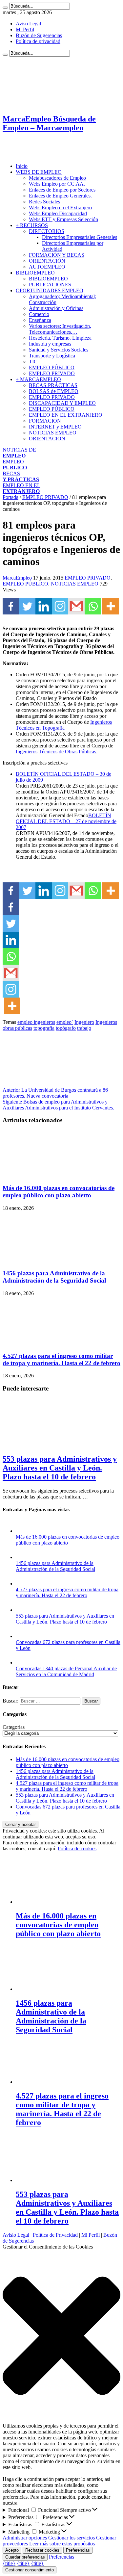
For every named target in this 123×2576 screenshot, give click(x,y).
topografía (44, 1028)
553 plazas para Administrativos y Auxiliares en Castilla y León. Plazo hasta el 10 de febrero (60, 1468)
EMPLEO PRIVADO (52, 373)
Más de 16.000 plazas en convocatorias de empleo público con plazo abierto (59, 1192)
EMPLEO (15, 465)
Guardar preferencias (25, 2557)
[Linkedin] (44, 606)
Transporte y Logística (52, 356)
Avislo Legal (16, 2235)
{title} (9, 2563)
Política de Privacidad (55, 2235)
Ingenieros (106, 1022)
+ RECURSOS (32, 225)
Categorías (14, 1727)
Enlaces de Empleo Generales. (60, 196)
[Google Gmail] (76, 606)
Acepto (12, 2550)
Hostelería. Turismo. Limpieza (60, 338)
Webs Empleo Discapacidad (58, 213)
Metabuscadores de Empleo (57, 178)
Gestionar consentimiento (30, 2570)
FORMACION (45, 421)
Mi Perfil (25, 29)
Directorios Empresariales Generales (80, 237)
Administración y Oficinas (56, 308)
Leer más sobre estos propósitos (62, 2544)
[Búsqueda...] (5, 8)
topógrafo (66, 1028)
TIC (33, 362)
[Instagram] (60, 606)
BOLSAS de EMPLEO (54, 391)
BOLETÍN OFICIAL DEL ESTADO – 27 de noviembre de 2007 (66, 821)
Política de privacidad (38, 41)
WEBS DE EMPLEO (39, 172)
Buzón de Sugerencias (39, 35)
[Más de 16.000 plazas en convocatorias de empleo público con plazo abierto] (22, 1531)
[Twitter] (27, 606)
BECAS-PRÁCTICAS (53, 385)
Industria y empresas (50, 344)
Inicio (22, 166)
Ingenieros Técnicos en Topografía (64, 725)
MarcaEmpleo (18, 578)
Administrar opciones (25, 2538)
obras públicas (17, 1028)
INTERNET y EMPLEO (55, 427)
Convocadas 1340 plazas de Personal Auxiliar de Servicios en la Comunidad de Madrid (66, 1671)
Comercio (39, 314)
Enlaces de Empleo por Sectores (62, 190)
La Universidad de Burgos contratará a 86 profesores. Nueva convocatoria (55, 1093)
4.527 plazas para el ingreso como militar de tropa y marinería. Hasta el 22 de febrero (61, 1359)
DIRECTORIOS (47, 231)
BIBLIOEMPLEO (35, 273)
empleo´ (65, 1022)
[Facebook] (11, 606)
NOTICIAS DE (19, 453)
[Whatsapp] (93, 606)
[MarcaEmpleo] (35, 155)
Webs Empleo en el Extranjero (60, 208)
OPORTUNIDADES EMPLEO (50, 290)
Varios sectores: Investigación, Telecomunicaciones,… (60, 329)
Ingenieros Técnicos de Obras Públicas (56, 752)
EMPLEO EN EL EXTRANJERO (66, 415)
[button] (61, 2336)
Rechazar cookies (42, 2550)
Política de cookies (77, 1848)
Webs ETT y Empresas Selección (63, 219)
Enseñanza (40, 320)
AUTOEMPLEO (47, 267)
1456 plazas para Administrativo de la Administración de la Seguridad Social (54, 1277)
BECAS (21, 476)
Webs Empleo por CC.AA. (57, 184)
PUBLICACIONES (50, 285)
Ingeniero (84, 1022)
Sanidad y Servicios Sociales (59, 350)
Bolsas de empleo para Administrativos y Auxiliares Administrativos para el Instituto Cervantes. (58, 1105)
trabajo (84, 1028)
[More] (111, 606)
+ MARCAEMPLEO (38, 379)
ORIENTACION (47, 439)
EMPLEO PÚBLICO (52, 367)
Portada (10, 497)
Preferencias (78, 2550)
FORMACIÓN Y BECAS (57, 255)
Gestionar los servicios (72, 2538)
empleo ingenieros (36, 1022)
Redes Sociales (44, 202)
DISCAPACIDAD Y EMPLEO (62, 403)
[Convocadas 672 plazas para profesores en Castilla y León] (22, 1636)
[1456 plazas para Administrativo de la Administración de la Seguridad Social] (22, 1557)
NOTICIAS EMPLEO (53, 433)
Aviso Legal (28, 24)
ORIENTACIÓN (47, 261)
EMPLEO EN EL (21, 488)
